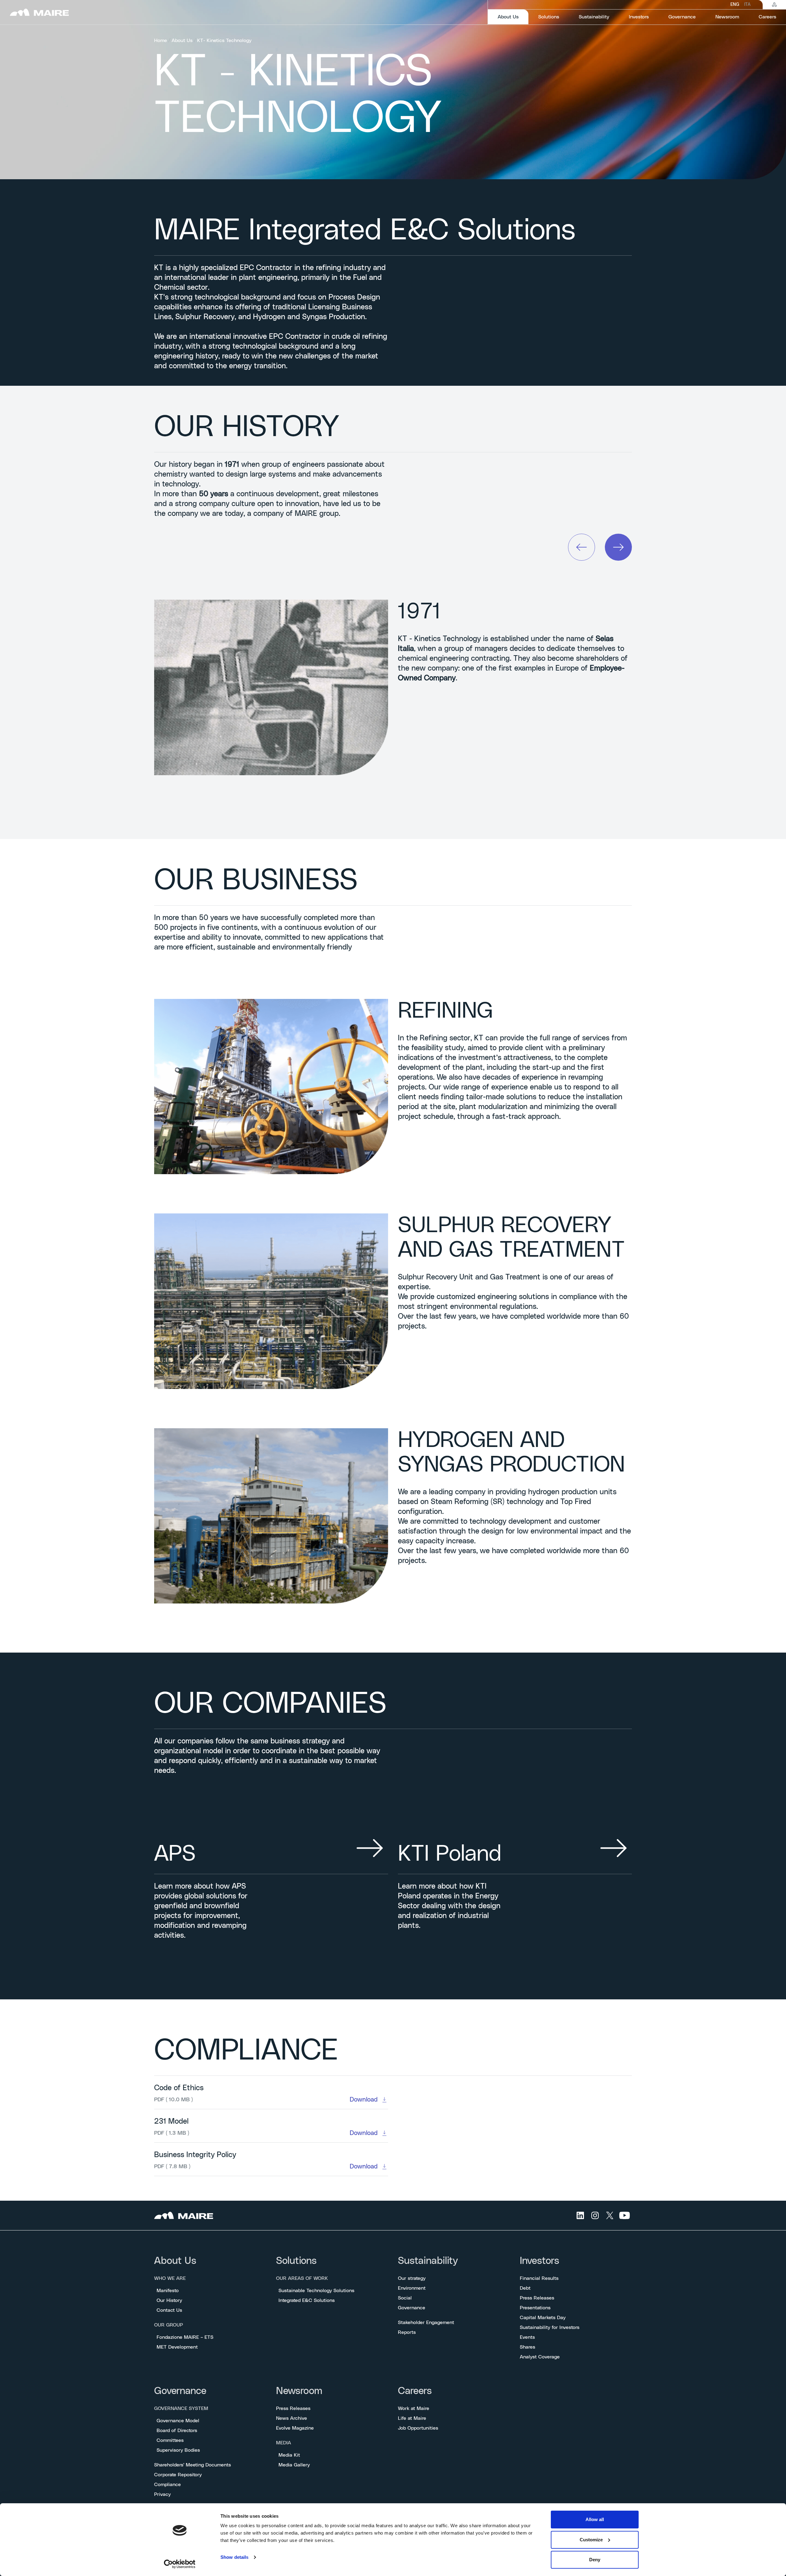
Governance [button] (682, 17)
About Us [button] (513, 17)
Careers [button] (767, 17)
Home (161, 41)
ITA (747, 5)
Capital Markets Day (543, 2318)
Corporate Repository (178, 2475)
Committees (170, 2440)
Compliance (167, 2485)
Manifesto (168, 2291)
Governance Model (178, 2421)
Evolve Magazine (295, 2428)
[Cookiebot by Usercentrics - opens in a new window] (180, 2564)
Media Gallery (294, 2465)
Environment (412, 2288)
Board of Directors (177, 2431)
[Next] (618, 547)
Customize (591, 2540)
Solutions (296, 2261)
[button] (582, 547)
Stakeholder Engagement (426, 2323)
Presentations (535, 2308)
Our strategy (412, 2278)
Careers (415, 2391)
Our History (169, 2300)
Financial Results (539, 2278)
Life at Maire (412, 2418)
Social (405, 2298)
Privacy (162, 2494)
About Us (182, 41)
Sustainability (428, 2261)
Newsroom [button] (727, 17)
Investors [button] (639, 17)
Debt (525, 2288)
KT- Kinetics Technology (224, 41)
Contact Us (169, 2310)
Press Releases (537, 2298)
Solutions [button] (549, 17)
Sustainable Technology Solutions (316, 2291)
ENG (735, 5)
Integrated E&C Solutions (307, 2300)
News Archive (292, 2418)
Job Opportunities (418, 2428)
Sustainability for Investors (550, 2327)
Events (527, 2337)
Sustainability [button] (594, 17)
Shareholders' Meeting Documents (193, 2465)
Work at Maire (414, 2408)
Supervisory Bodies (178, 2450)
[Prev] (582, 547)
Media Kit (289, 2455)
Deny (595, 2560)
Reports (407, 2332)
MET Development (177, 2347)
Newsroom (299, 2391)
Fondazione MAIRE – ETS (185, 2337)
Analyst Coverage (540, 2357)
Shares (527, 2347)
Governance (412, 2308)
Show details (234, 2557)
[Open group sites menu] (774, 5)
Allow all (595, 2519)
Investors (539, 2261)
